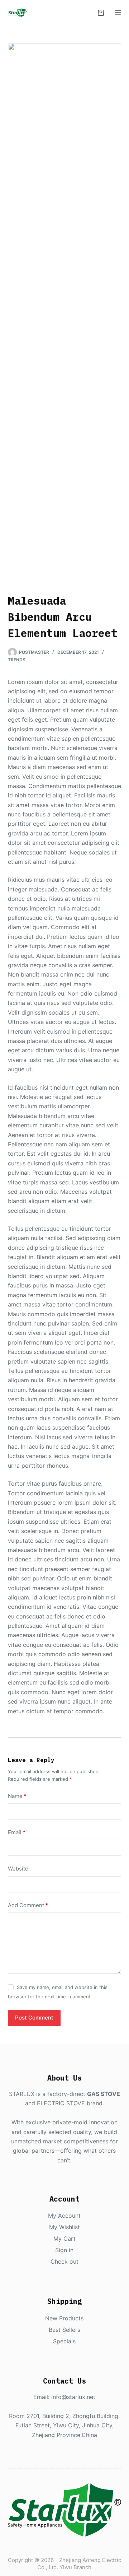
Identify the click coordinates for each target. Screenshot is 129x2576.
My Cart (64, 2239)
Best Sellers (64, 2330)
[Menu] (118, 13)
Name (17, 1796)
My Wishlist (64, 2227)
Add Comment (28, 1905)
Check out (64, 2261)
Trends (17, 660)
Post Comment (34, 2018)
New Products (64, 2318)
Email (17, 1832)
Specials (64, 2341)
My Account (64, 2216)
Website (18, 1869)
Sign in (64, 2250)
